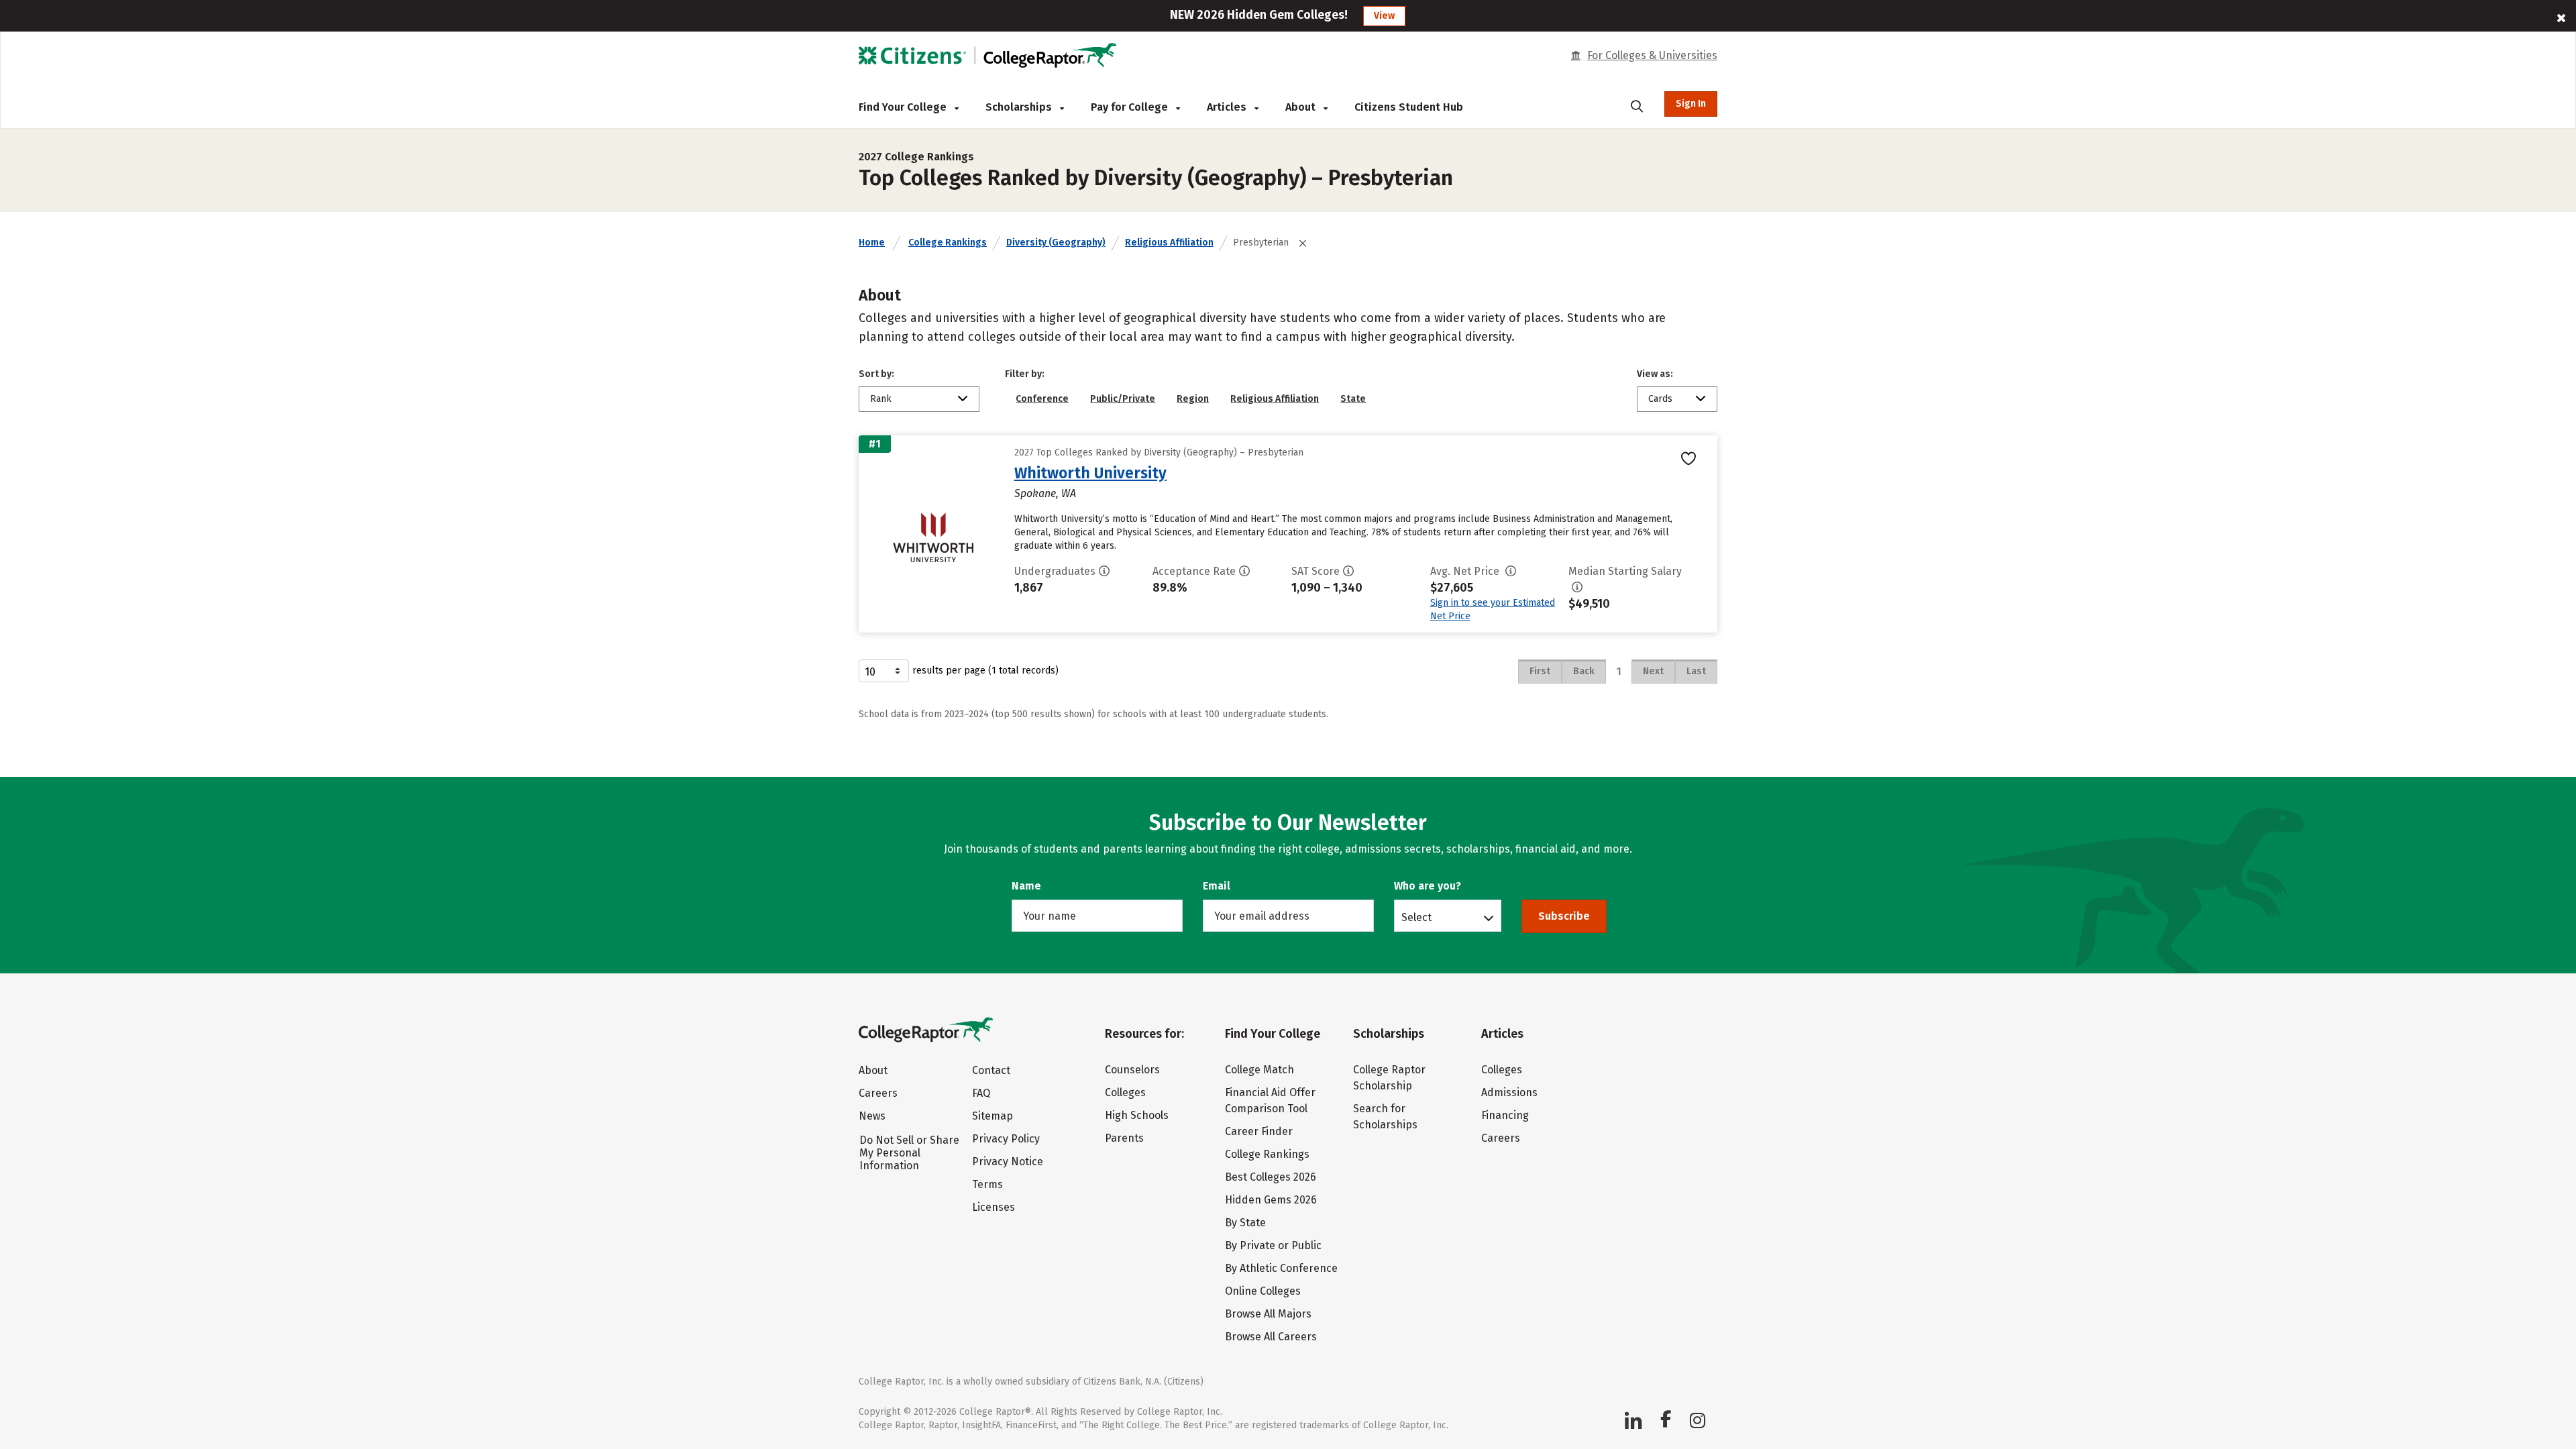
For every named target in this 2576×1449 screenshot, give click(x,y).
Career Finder (1259, 1131)
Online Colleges (1263, 1291)
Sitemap (992, 1116)
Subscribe (1564, 916)
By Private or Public (1273, 1245)
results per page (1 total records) (985, 670)
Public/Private (1123, 399)
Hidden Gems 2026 (1271, 1200)
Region (1193, 399)
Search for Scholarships (1385, 1117)
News (872, 1116)
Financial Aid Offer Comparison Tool (1270, 1101)
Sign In (1691, 104)
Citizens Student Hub (1409, 107)
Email (1217, 886)
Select (1416, 917)
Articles (1228, 107)
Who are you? (1428, 886)
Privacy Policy (1006, 1139)
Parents (1124, 1138)
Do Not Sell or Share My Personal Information (909, 1153)
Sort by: (876, 374)
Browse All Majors (1268, 1314)
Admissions (1509, 1092)
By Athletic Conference (1281, 1268)
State (1353, 399)
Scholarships (1020, 107)
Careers (878, 1093)
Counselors (1132, 1070)
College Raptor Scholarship (1389, 1078)
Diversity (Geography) (1056, 243)
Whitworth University (1090, 473)
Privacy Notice (1008, 1162)
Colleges (1125, 1092)
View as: (1655, 374)
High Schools (1137, 1115)
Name (1026, 886)
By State (1245, 1223)
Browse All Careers (1271, 1337)
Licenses (994, 1207)
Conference (1042, 399)
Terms (987, 1184)
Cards (1660, 399)
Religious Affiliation (1169, 243)
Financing (1505, 1115)
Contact (991, 1070)
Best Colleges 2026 (1271, 1177)
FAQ (981, 1093)
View (1384, 16)
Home (872, 243)
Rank (881, 399)
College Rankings (948, 243)
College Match (1259, 1070)
